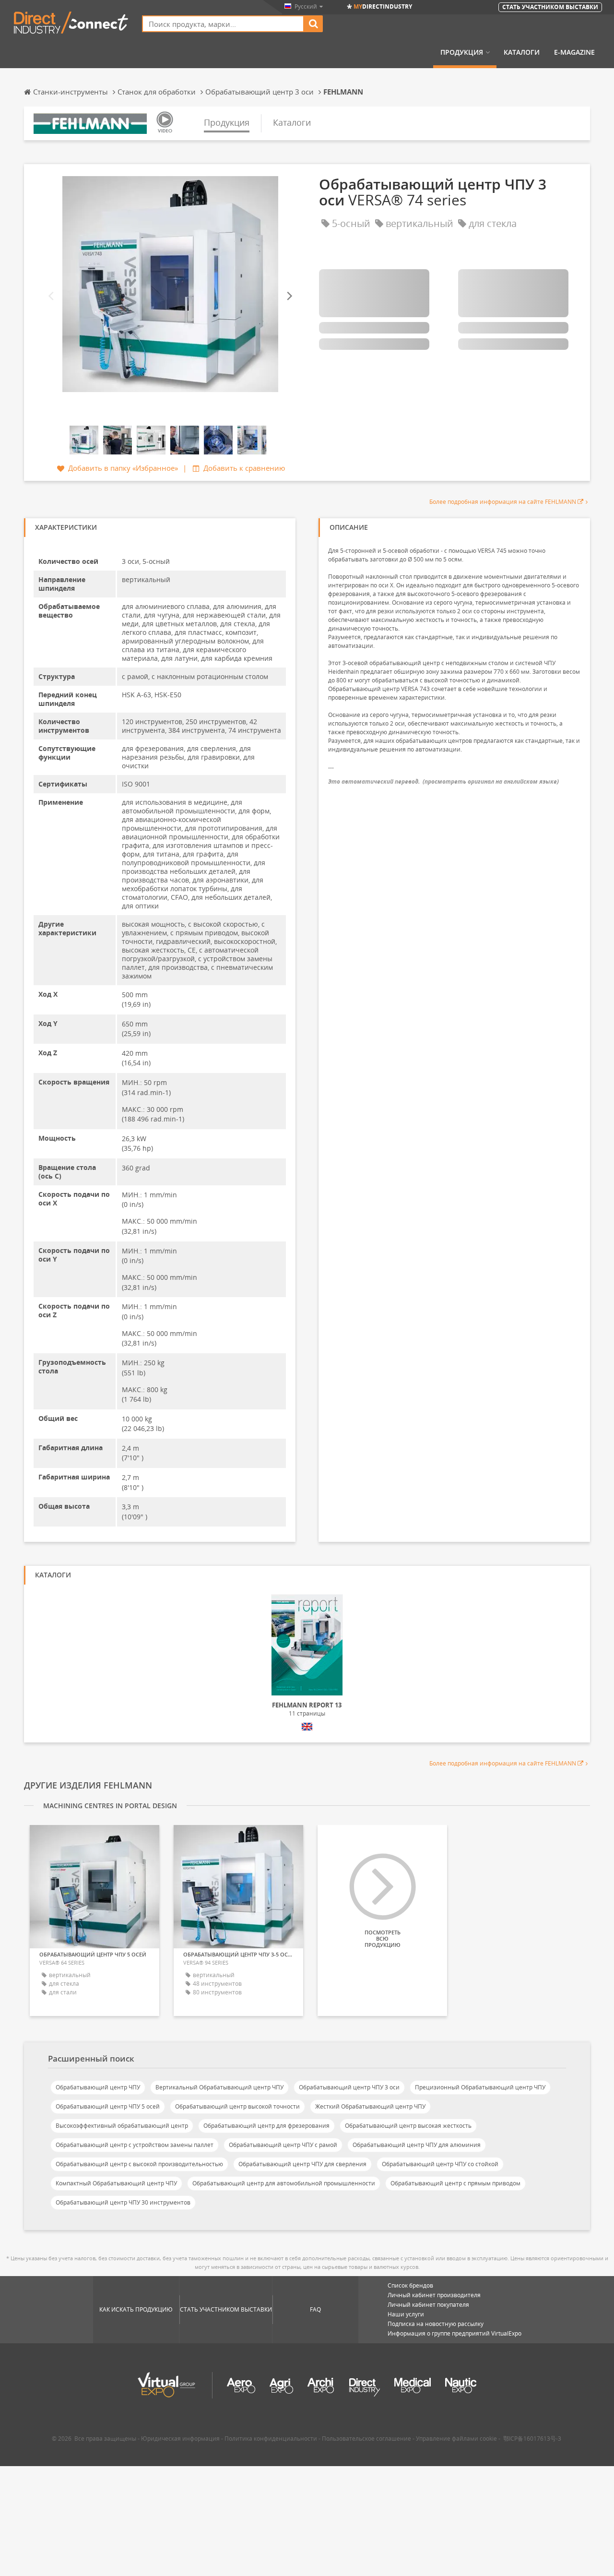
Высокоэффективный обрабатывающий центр (122, 2126)
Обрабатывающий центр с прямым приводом (455, 2183)
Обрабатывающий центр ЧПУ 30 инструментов (123, 2202)
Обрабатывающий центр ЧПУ (98, 2087)
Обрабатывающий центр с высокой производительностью (139, 2164)
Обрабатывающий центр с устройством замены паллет (135, 2145)
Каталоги (522, 52)
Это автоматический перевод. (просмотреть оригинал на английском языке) (443, 781)
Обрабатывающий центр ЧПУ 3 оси (349, 2087)
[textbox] (223, 24)
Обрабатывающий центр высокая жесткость (408, 2126)
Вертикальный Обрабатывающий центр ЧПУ (219, 2087)
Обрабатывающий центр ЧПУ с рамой (283, 2145)
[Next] (289, 296)
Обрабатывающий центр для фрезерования (266, 2126)
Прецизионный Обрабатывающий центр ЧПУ (480, 2087)
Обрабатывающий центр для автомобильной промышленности (284, 2183)
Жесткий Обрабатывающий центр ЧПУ (370, 2106)
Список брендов (410, 2285)
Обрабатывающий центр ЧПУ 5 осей (108, 2106)
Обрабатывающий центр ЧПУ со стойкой (440, 2164)
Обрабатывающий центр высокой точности (237, 2106)
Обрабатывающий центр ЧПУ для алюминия (417, 2145)
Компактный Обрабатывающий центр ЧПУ (116, 2183)
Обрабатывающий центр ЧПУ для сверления (302, 2164)
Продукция (462, 52)
